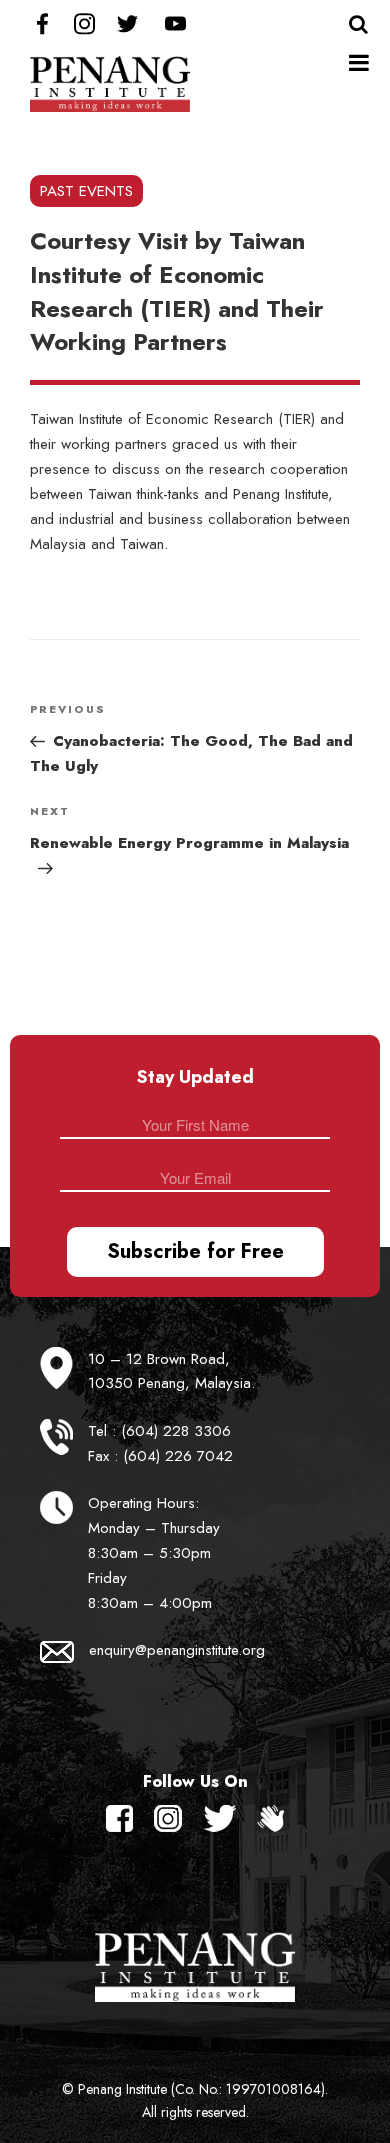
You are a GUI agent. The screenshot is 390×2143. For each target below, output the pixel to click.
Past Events (86, 191)
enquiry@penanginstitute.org (177, 1650)
